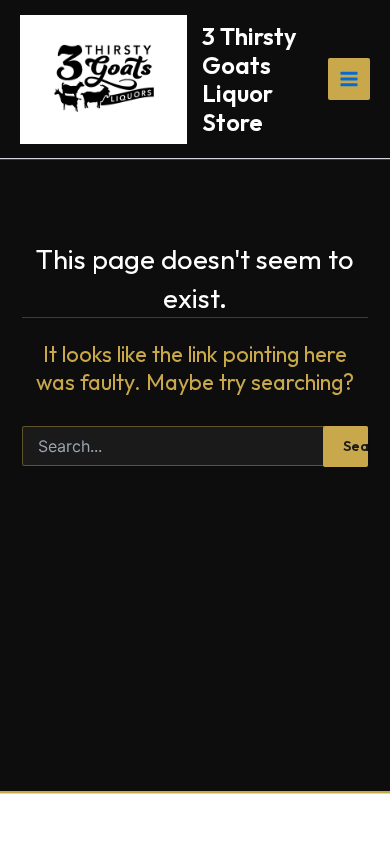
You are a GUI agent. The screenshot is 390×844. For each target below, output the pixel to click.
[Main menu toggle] (349, 79)
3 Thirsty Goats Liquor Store (249, 78)
